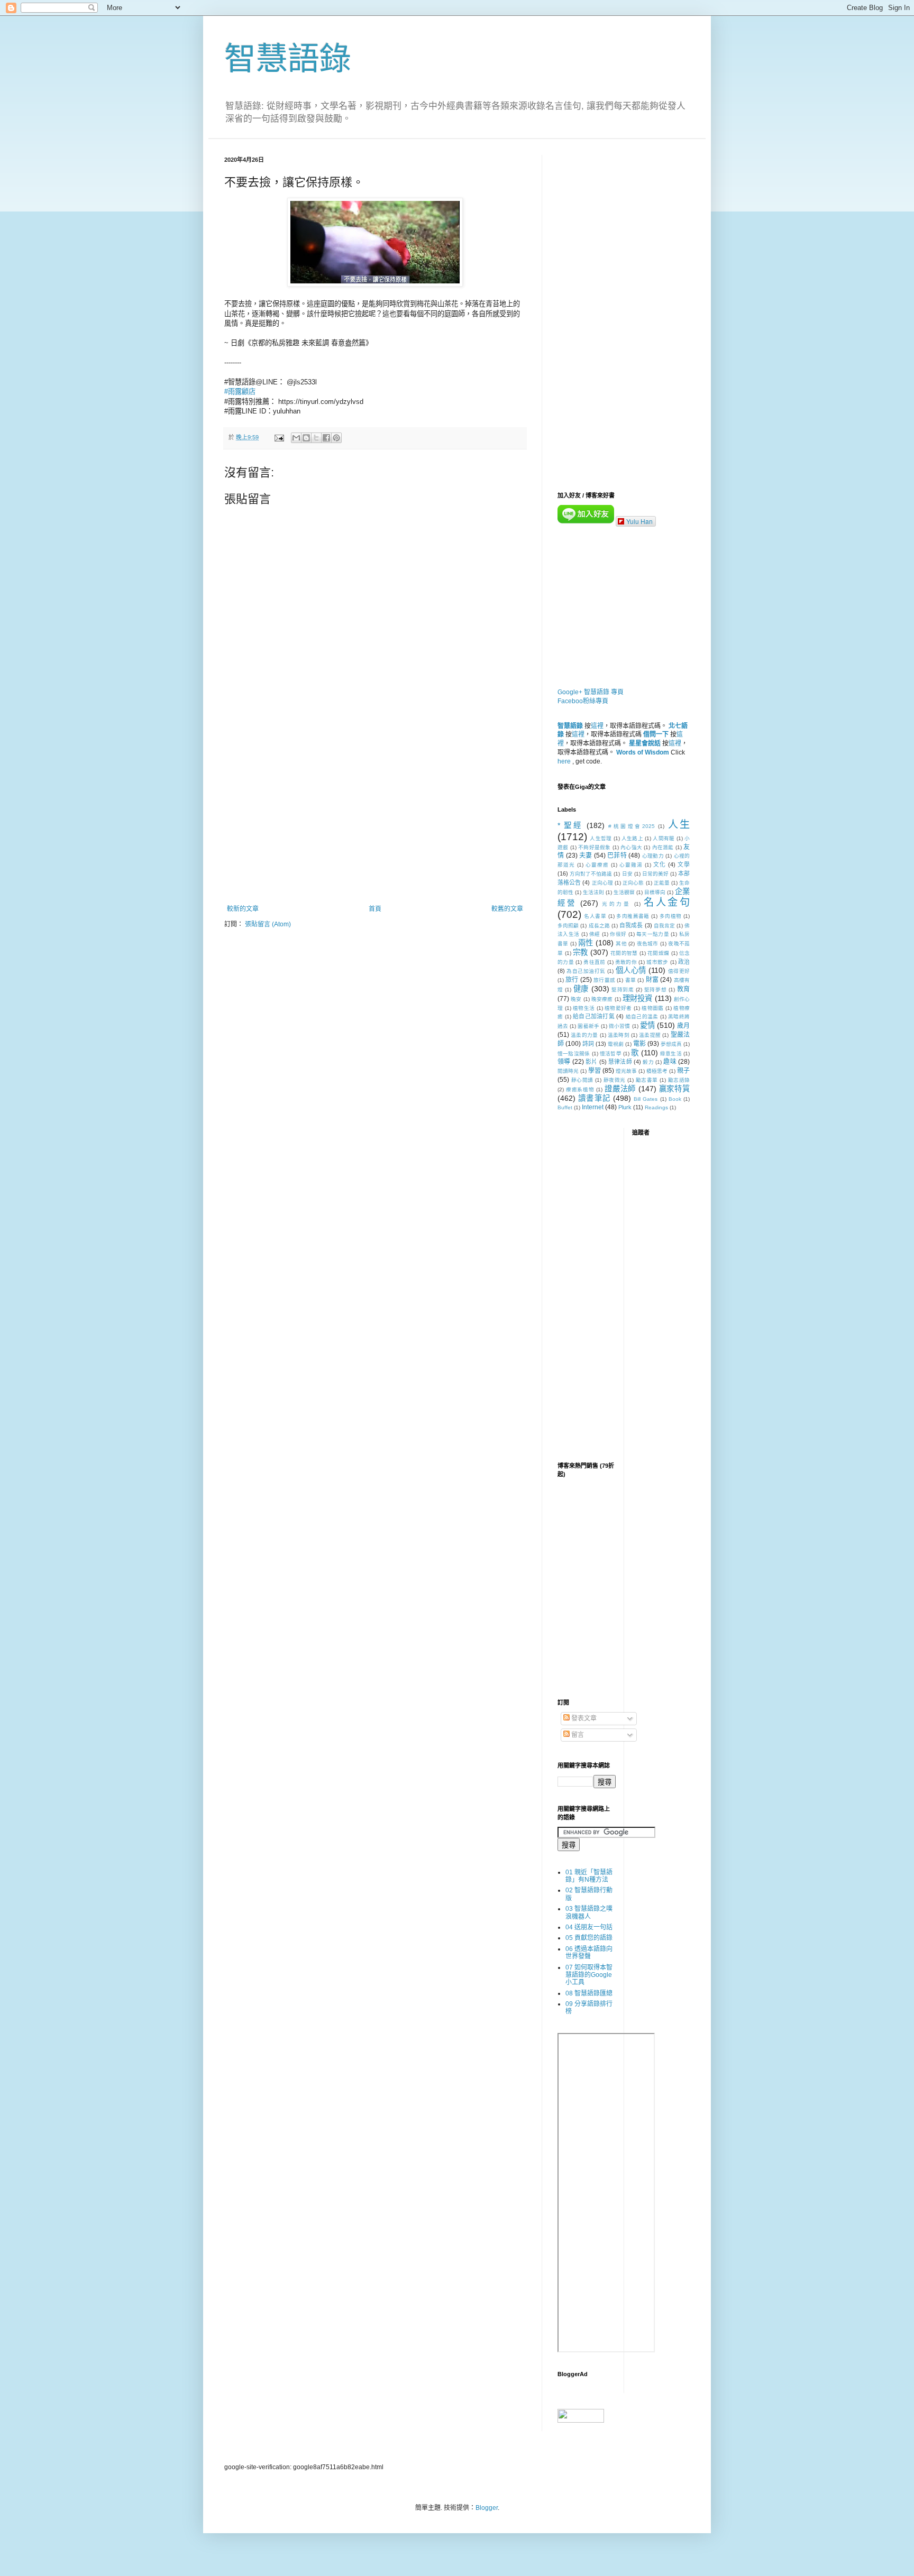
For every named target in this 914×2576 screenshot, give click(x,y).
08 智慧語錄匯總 (589, 1993)
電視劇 (616, 1044)
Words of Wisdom (643, 752)
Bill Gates (646, 1099)
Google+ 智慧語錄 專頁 (591, 692)
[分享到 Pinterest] (336, 438)
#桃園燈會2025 (631, 826)
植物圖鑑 (652, 1008)
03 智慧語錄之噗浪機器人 (589, 1912)
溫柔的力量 (584, 1035)
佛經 (595, 934)
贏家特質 (674, 1089)
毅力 (648, 1062)
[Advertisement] (375, 818)
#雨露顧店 (240, 392)
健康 (581, 989)
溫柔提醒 (650, 1035)
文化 (660, 864)
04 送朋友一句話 (589, 1927)
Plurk (625, 1107)
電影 (639, 1044)
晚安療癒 (602, 999)
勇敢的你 (626, 962)
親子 (683, 1071)
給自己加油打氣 (594, 1016)
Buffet (565, 1107)
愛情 (647, 1025)
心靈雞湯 (631, 865)
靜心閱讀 (582, 1080)
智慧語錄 (288, 59)
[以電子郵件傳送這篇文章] (296, 438)
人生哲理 (601, 838)
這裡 (597, 726)
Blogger (487, 2508)
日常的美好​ (655, 874)
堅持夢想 (655, 990)
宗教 (581, 952)
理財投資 (638, 998)
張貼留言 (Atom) (268, 924)
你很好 (618, 934)
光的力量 (616, 904)
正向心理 (602, 883)
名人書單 (595, 916)
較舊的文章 (507, 909)
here (564, 761)
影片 (591, 1062)
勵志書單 (647, 1080)
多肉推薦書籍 (633, 916)
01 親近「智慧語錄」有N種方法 (589, 1876)
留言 (577, 1735)
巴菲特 (617, 855)
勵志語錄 (679, 1080)
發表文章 (583, 1718)
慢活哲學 (611, 1054)
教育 (684, 989)
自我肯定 (664, 926)
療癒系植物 (580, 1089)
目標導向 (655, 892)
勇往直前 (594, 962)
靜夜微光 (615, 1080)
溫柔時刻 (619, 1035)
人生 (679, 825)
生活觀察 (624, 892)
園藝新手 (588, 1026)
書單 (630, 980)
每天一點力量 (653, 934)
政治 (684, 962)
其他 (621, 944)
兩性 (586, 943)
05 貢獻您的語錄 (589, 1938)
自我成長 (631, 925)
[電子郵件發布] (279, 437)
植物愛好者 (618, 1008)
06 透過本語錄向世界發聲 (589, 1953)
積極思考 (657, 1071)
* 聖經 (570, 825)
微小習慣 (619, 1026)
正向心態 (633, 883)
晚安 (576, 999)
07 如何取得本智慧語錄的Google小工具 (589, 1975)
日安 (627, 874)
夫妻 (586, 855)
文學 (684, 864)
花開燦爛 (658, 953)
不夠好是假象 (595, 847)
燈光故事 (626, 1071)
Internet (593, 1107)
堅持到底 (623, 990)
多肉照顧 (568, 926)
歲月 (683, 1026)
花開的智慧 (624, 953)
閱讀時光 (568, 1071)
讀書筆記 (594, 1098)
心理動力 (653, 856)
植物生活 (584, 1008)
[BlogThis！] (306, 438)
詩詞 (588, 1044)
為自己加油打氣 (586, 971)
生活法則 (593, 892)
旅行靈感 (604, 980)
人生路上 (632, 838)
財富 (652, 980)
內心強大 (631, 847)
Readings (656, 1107)
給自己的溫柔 (642, 1016)
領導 (564, 1062)
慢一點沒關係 (574, 1054)
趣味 (670, 1062)
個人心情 (631, 970)
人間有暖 (664, 838)
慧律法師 (620, 1062)
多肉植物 (671, 916)
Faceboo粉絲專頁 (583, 701)
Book (675, 1099)
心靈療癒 (597, 865)
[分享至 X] (316, 438)
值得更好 (679, 971)
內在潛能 (663, 847)
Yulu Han (639, 521)
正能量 (662, 883)
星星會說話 (645, 743)
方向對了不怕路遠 (591, 874)
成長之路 (599, 926)
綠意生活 (671, 1054)
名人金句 (667, 902)
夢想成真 (671, 1044)
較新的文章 (243, 909)
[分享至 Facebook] (326, 438)
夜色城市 (648, 944)
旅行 (572, 980)
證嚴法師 (620, 1089)
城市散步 (657, 962)
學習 (595, 1071)
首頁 (375, 909)
